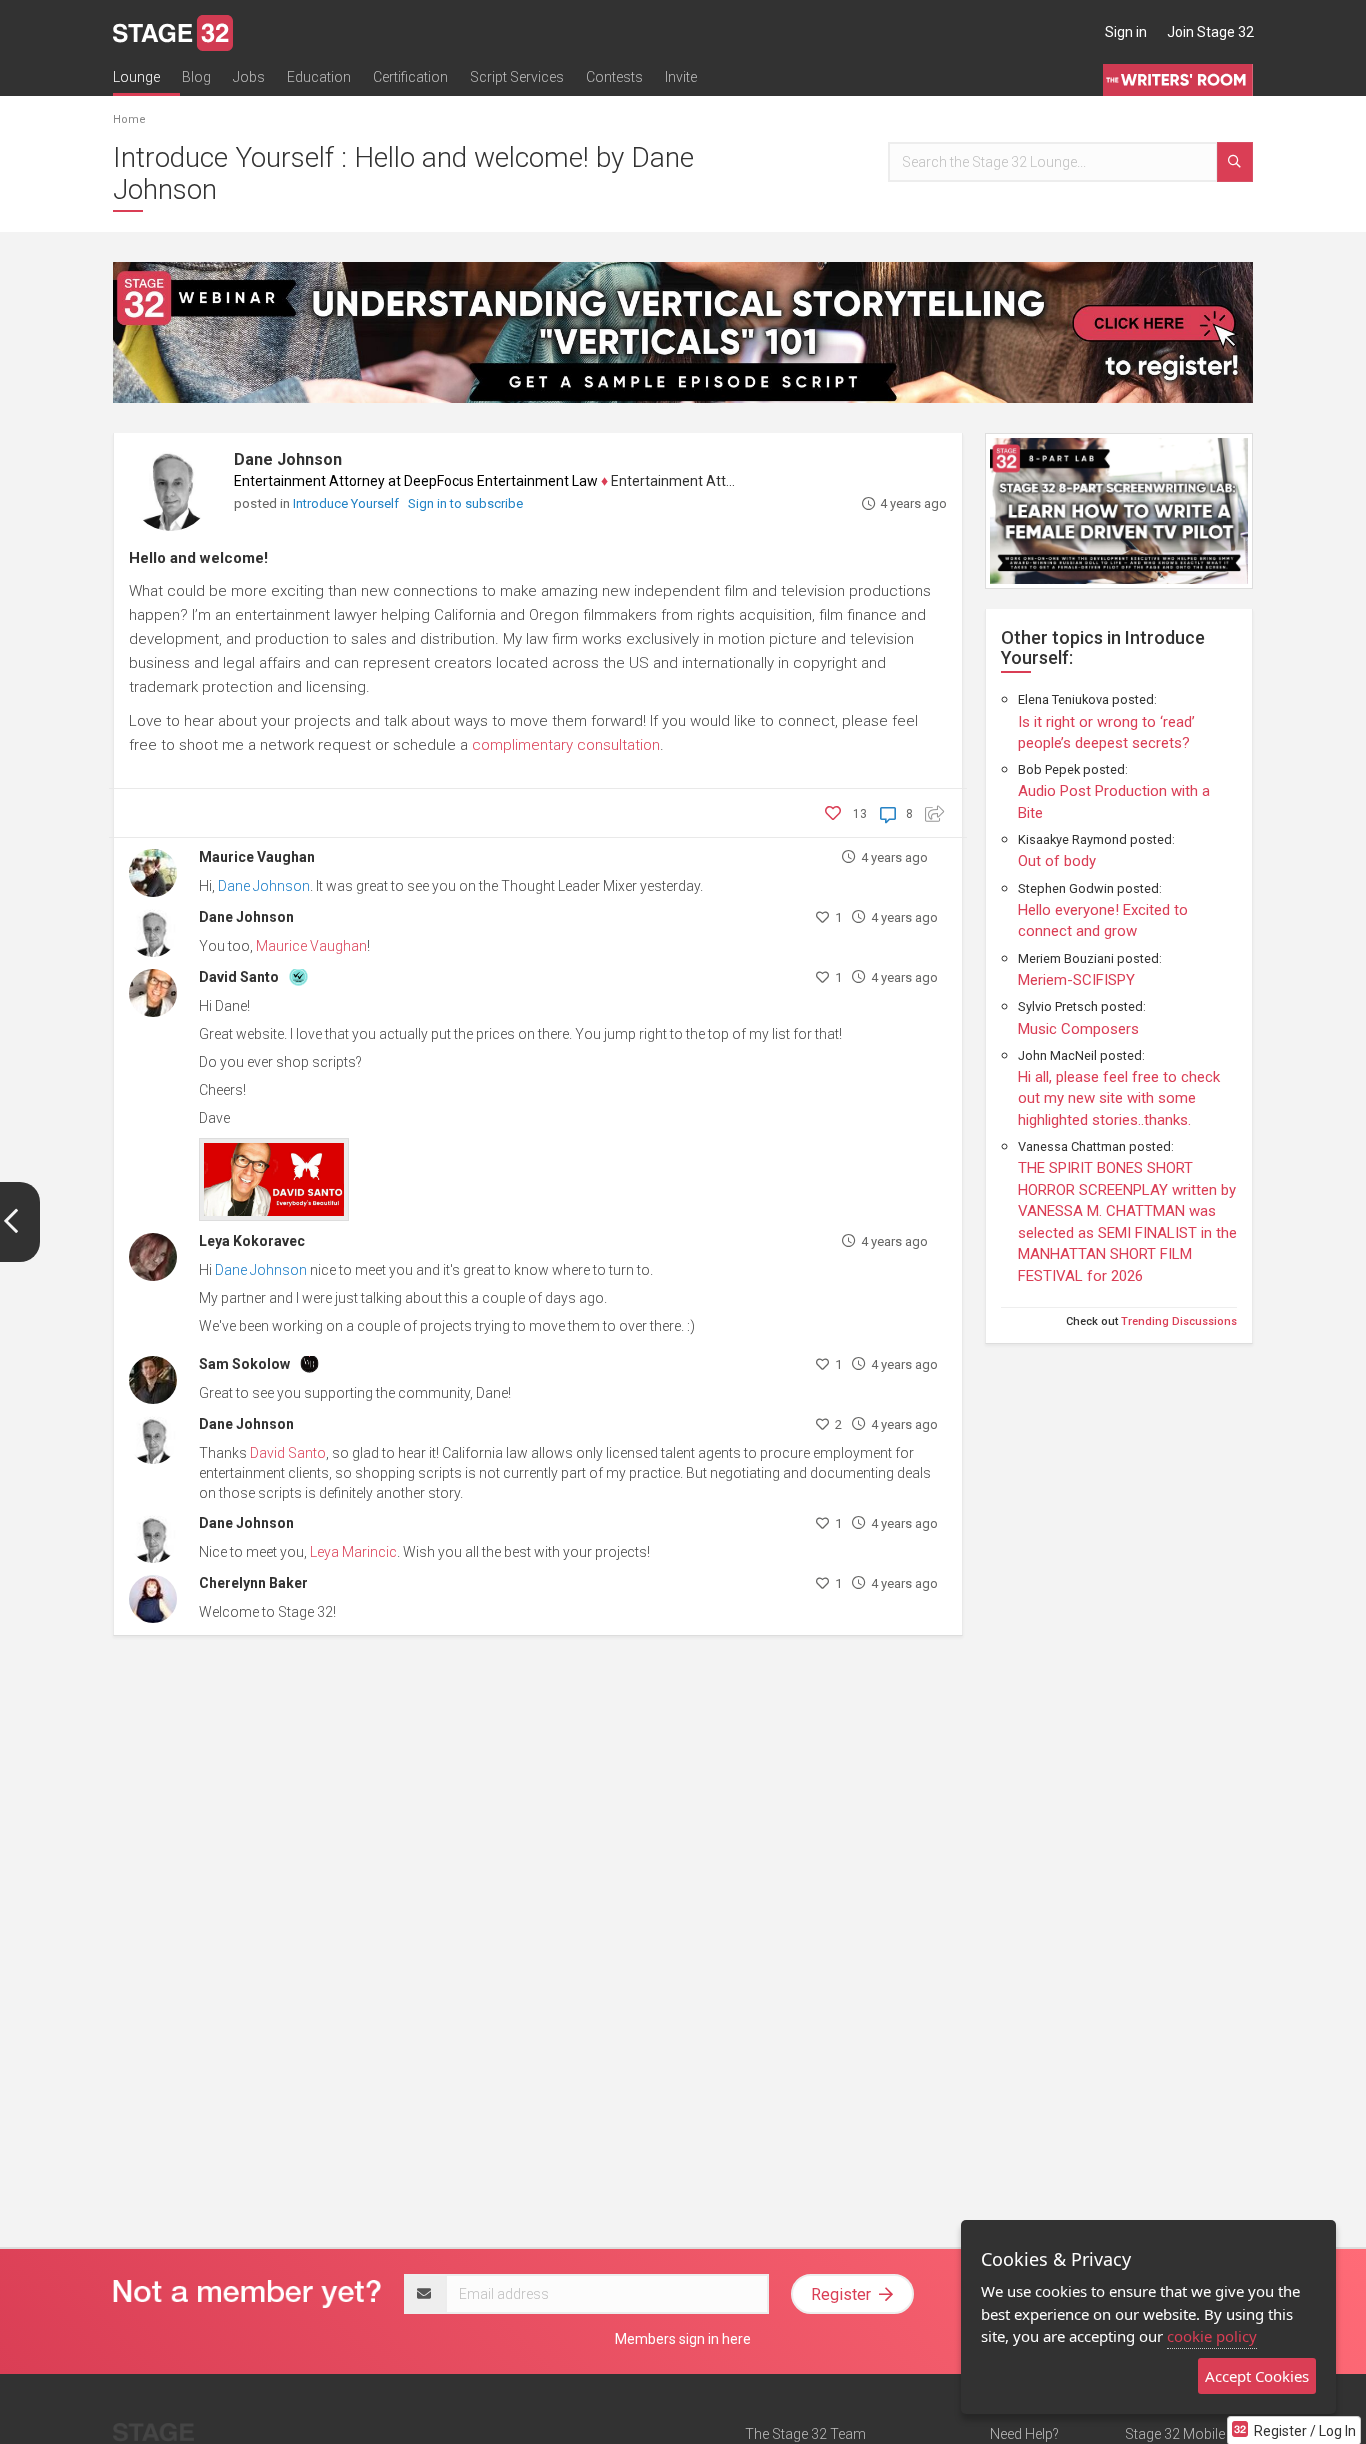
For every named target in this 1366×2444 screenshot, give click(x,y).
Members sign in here (683, 2339)
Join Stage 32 (1210, 32)
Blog (196, 77)
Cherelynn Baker (253, 1583)
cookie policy (1212, 2336)
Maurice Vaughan (257, 857)
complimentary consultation (566, 745)
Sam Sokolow (244, 1364)
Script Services (517, 77)
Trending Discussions (1179, 1321)
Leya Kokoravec (252, 1241)
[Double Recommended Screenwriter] (298, 975)
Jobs (249, 77)
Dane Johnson (288, 459)
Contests (614, 77)
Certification (410, 77)
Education (319, 77)
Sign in (1126, 32)
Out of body (1057, 861)
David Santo (239, 977)
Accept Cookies (1257, 2376)
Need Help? (1024, 2434)
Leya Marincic (353, 1552)
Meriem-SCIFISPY (1076, 980)
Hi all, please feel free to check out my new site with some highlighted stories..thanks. (1119, 1098)
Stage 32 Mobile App (1189, 2434)
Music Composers (1078, 1029)
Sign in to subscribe (465, 503)
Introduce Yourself (347, 503)
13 (860, 814)
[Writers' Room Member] (309, 1362)
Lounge (136, 77)
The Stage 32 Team (805, 2434)
